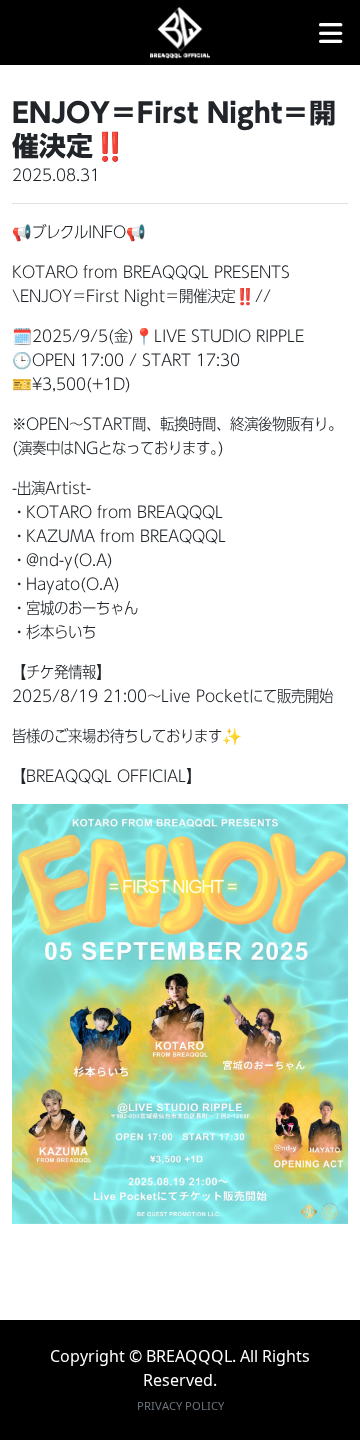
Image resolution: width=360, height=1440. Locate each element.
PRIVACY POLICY (180, 1405)
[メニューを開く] (331, 33)
